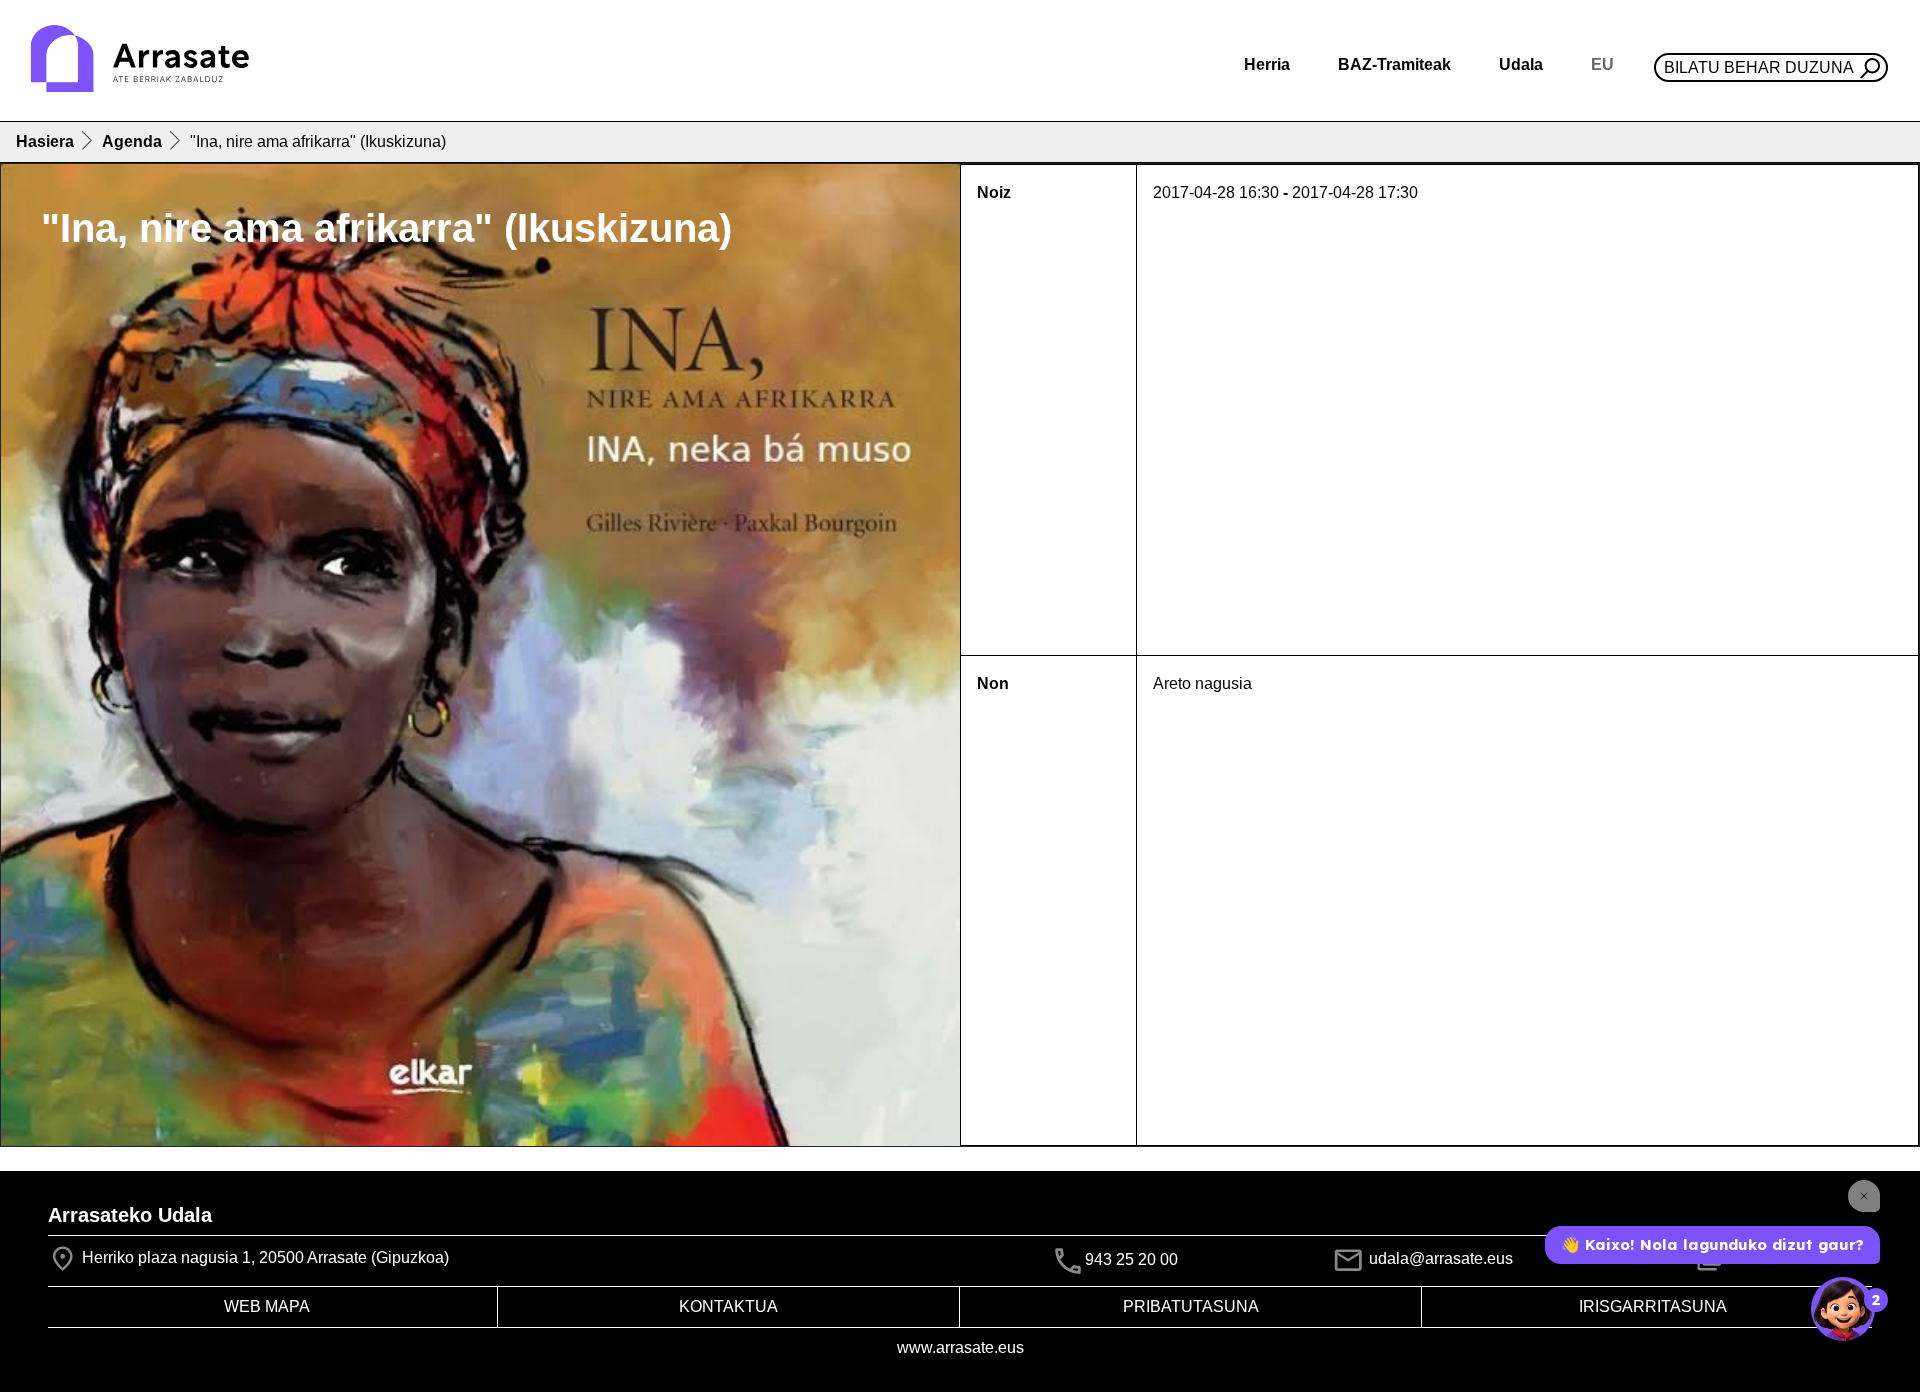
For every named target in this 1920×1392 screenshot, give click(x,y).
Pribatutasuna (1191, 1306)
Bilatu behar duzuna (1759, 67)
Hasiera (45, 141)
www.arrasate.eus (960, 1347)
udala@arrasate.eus (1439, 1258)
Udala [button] (1521, 64)
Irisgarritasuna (1653, 1306)
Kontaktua (728, 1306)
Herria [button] (1267, 64)
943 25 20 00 (1131, 1259)
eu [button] (1602, 64)
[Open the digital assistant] (1843, 1309)
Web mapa (267, 1306)
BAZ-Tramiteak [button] (1394, 64)
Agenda (132, 141)
